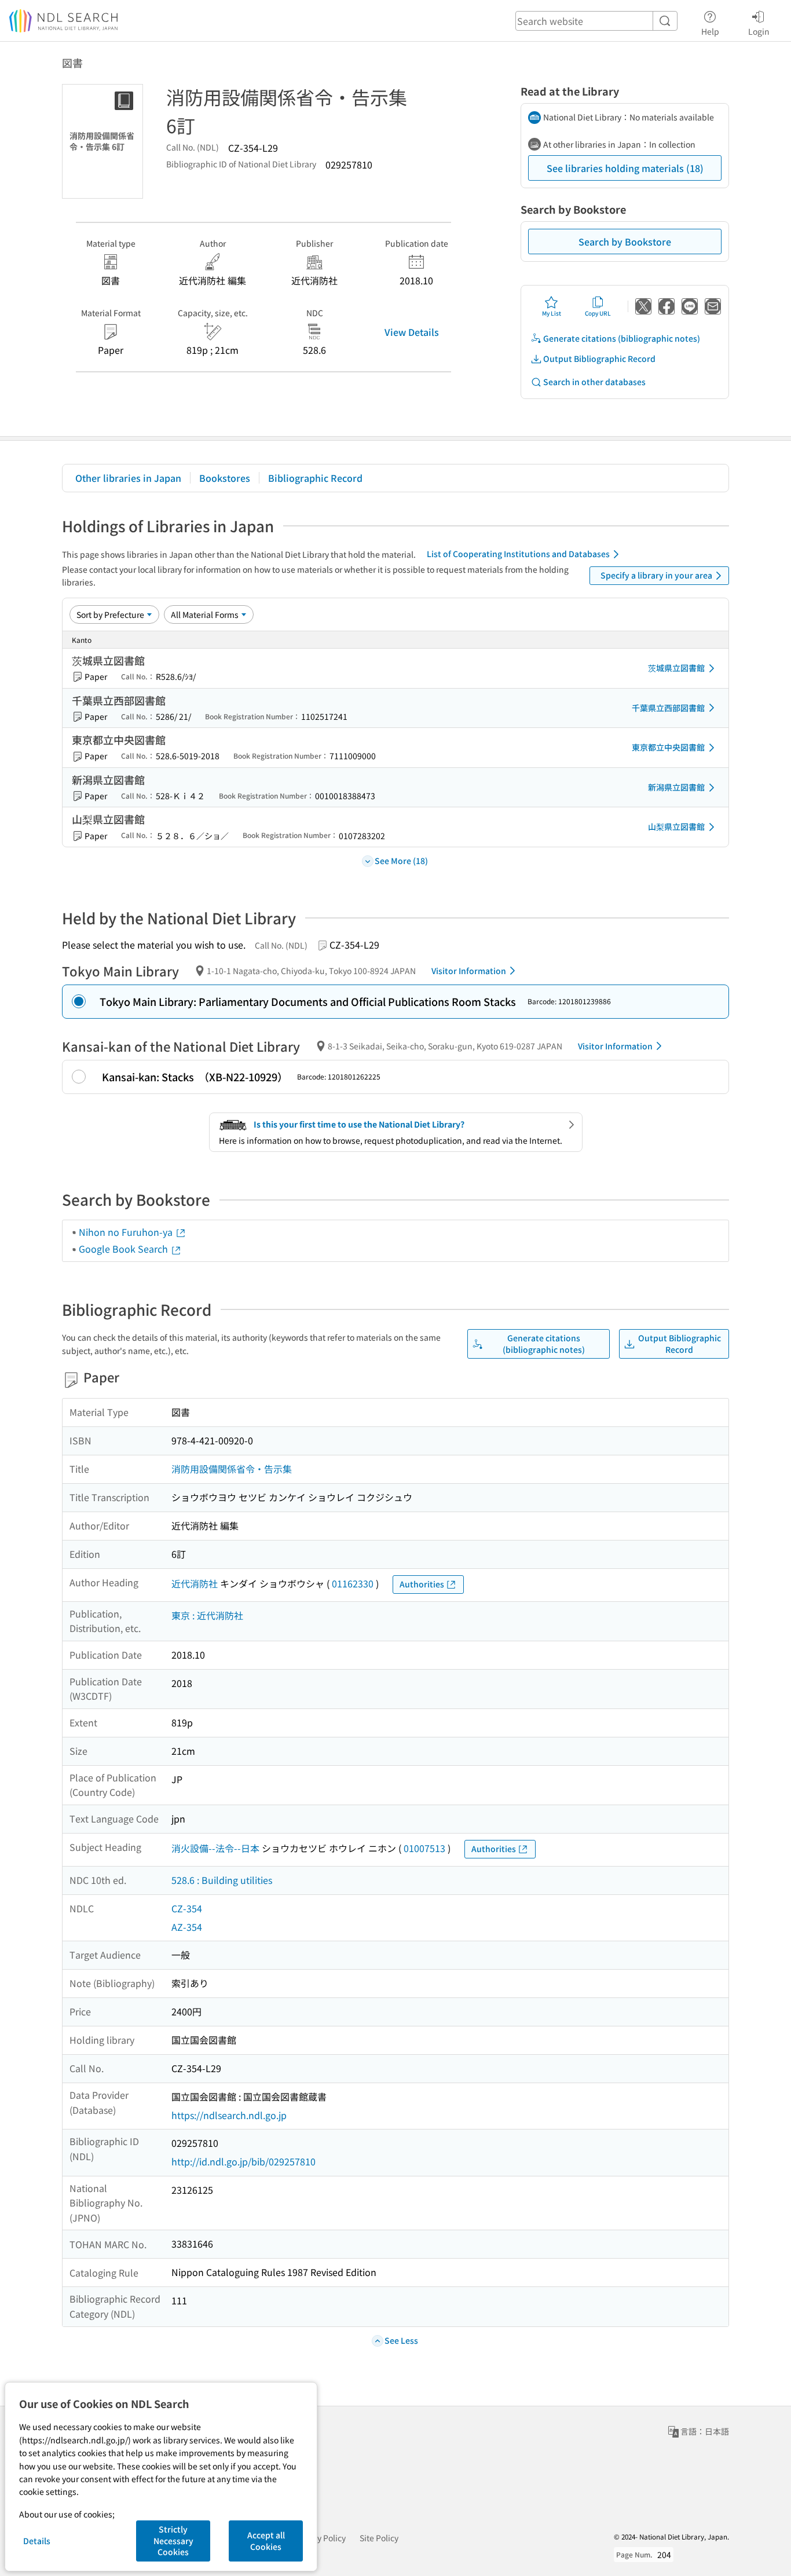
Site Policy (379, 2538)
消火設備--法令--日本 (215, 1848)
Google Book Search (124, 1249)
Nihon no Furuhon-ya (127, 1232)
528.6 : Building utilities (222, 1880)
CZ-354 (187, 1908)
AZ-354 (187, 1927)
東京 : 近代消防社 (207, 1615)
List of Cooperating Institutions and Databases (518, 554)
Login (759, 31)
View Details (412, 332)
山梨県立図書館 (676, 826)
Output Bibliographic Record (599, 358)
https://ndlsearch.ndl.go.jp (229, 2115)
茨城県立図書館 (676, 668)
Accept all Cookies (266, 2541)
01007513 (424, 1848)
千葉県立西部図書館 (668, 708)
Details (37, 2541)
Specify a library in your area (656, 575)
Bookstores (225, 478)
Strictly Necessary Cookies (173, 2540)
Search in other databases (594, 382)
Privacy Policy (320, 2538)
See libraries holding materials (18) (625, 168)
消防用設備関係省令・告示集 (232, 1469)
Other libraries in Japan (128, 478)
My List (552, 313)
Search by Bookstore (625, 241)
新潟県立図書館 (676, 787)
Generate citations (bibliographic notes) (622, 338)
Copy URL (598, 313)
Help (710, 31)
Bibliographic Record (315, 478)
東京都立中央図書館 (668, 747)
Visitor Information (469, 971)
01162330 (353, 1583)
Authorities (422, 1584)
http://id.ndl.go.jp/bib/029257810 (243, 2161)
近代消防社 (195, 1583)
